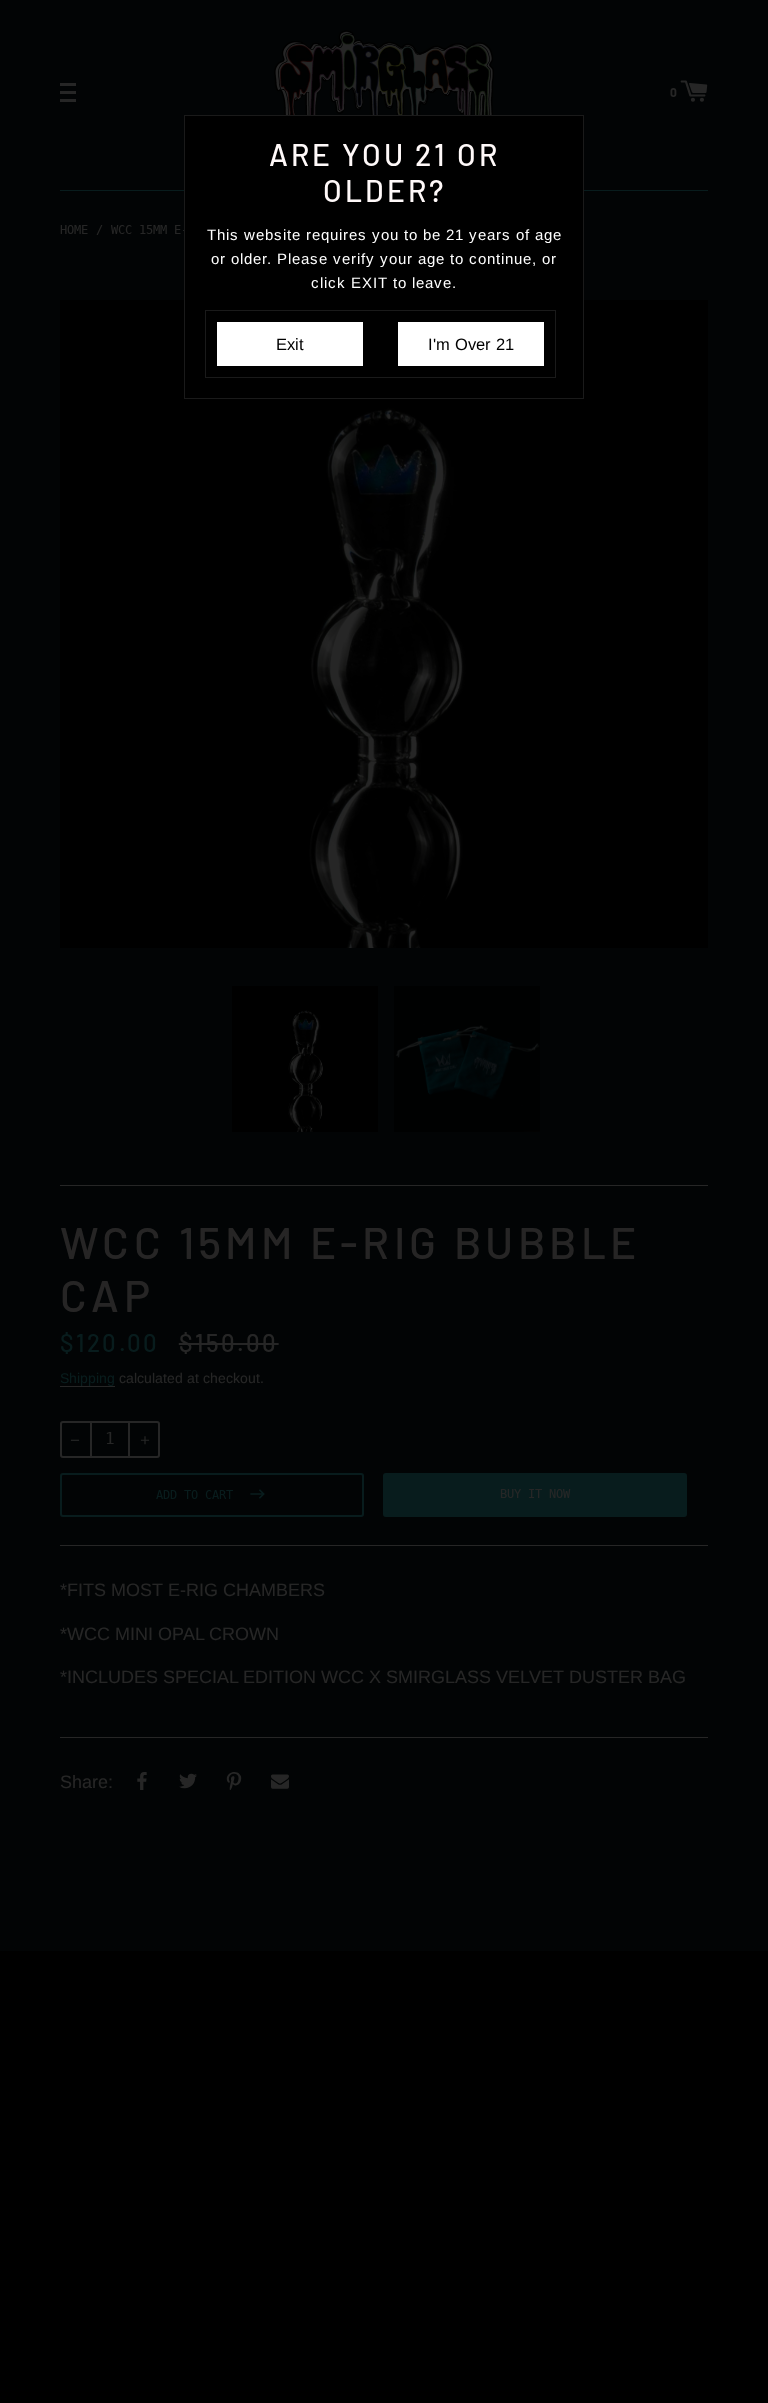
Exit (290, 344)
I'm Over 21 (471, 344)
